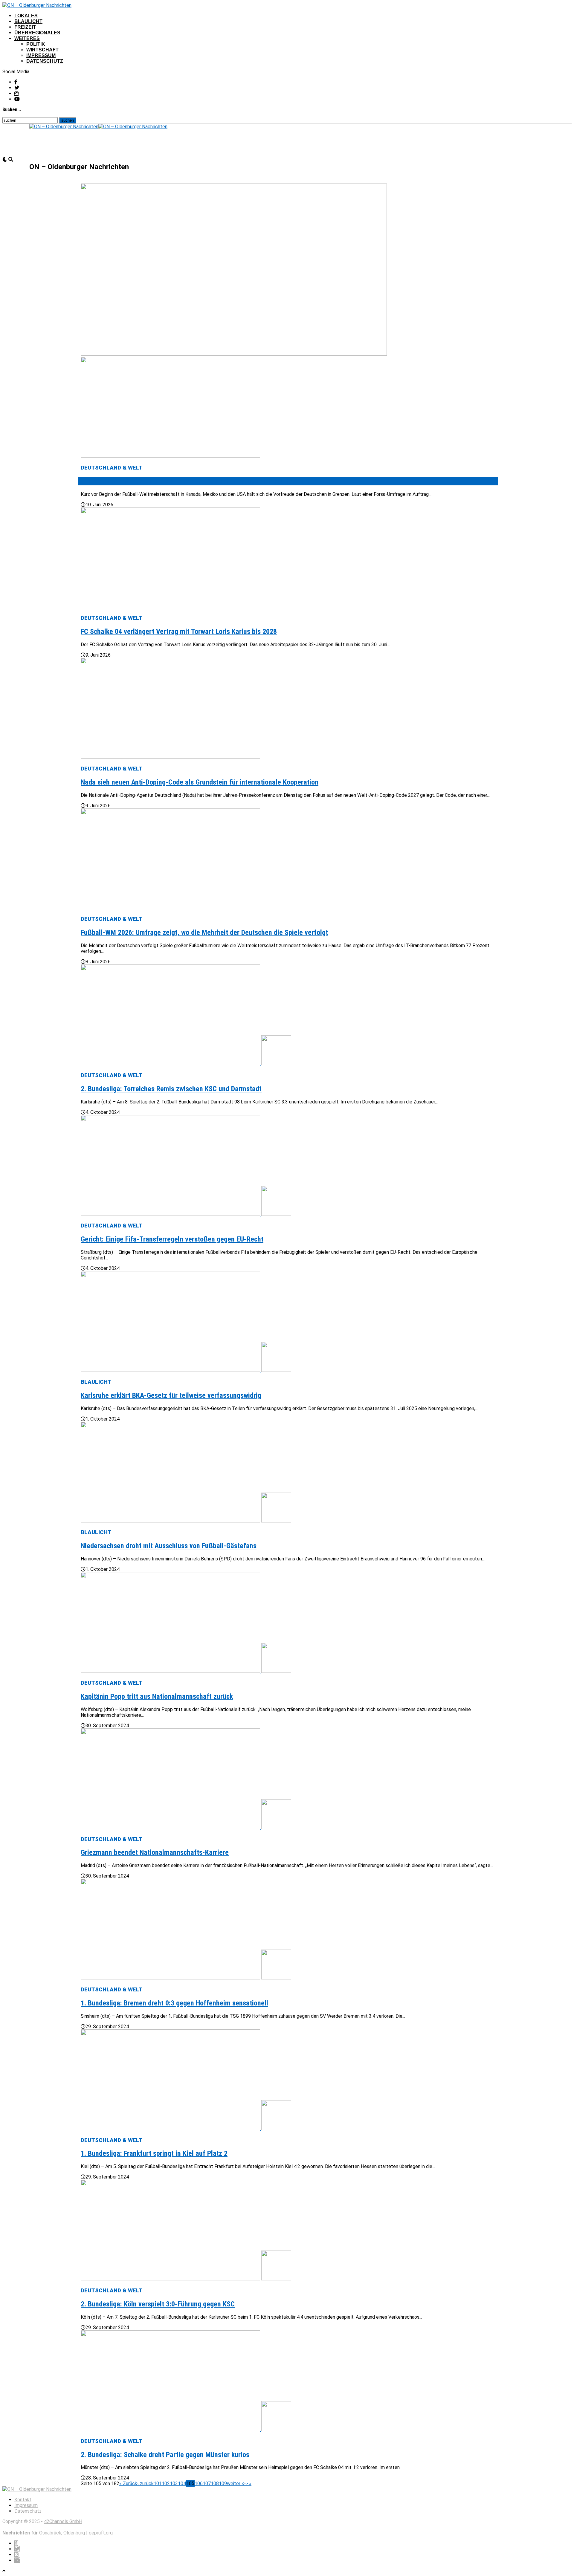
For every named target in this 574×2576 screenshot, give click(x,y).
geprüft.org (101, 2533)
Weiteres (27, 38)
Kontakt (23, 2500)
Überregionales (37, 33)
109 (223, 2483)
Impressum (41, 55)
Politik (36, 44)
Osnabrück (50, 2533)
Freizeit (25, 27)
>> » (247, 2483)
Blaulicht (28, 21)
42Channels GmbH (63, 2521)
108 (215, 2483)
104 (182, 2483)
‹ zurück (145, 2483)
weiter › (235, 2483)
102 (166, 2483)
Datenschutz (45, 61)
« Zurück (128, 2483)
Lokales (26, 16)
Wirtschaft (42, 50)
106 (199, 2483)
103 (174, 2483)
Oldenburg (74, 2533)
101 (158, 2483)
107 (207, 2483)
